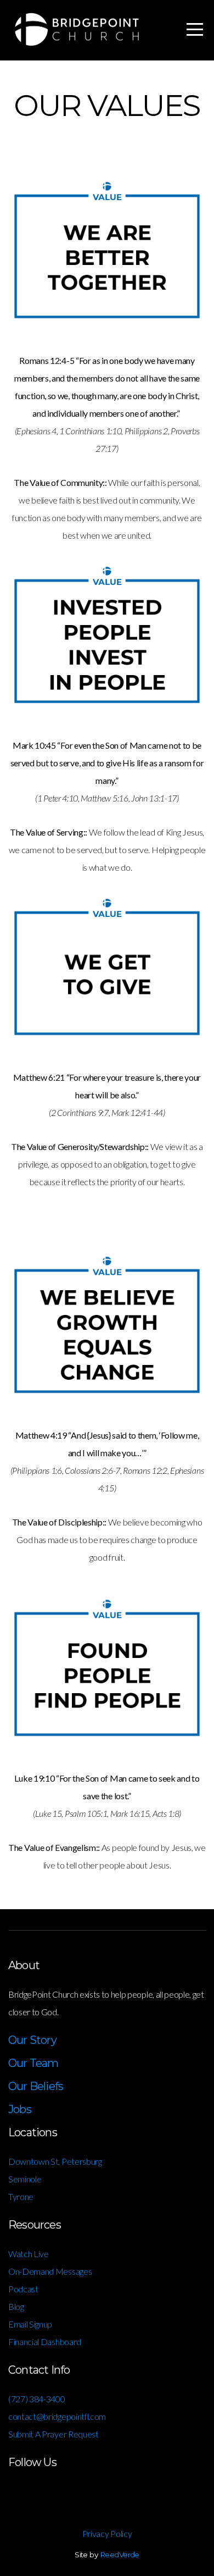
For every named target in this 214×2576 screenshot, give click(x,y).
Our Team (33, 2063)
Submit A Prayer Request (54, 2434)
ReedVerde (120, 2555)
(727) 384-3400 (37, 2399)
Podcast (23, 2289)
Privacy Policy (107, 2533)
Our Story (32, 2040)
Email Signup (30, 2324)
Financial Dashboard (45, 2342)
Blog (16, 2306)
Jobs (20, 2109)
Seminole (25, 2179)
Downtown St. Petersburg (56, 2161)
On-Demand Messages (50, 2271)
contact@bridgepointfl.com (57, 2416)
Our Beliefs (36, 2086)
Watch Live (29, 2254)
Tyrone (21, 2196)
